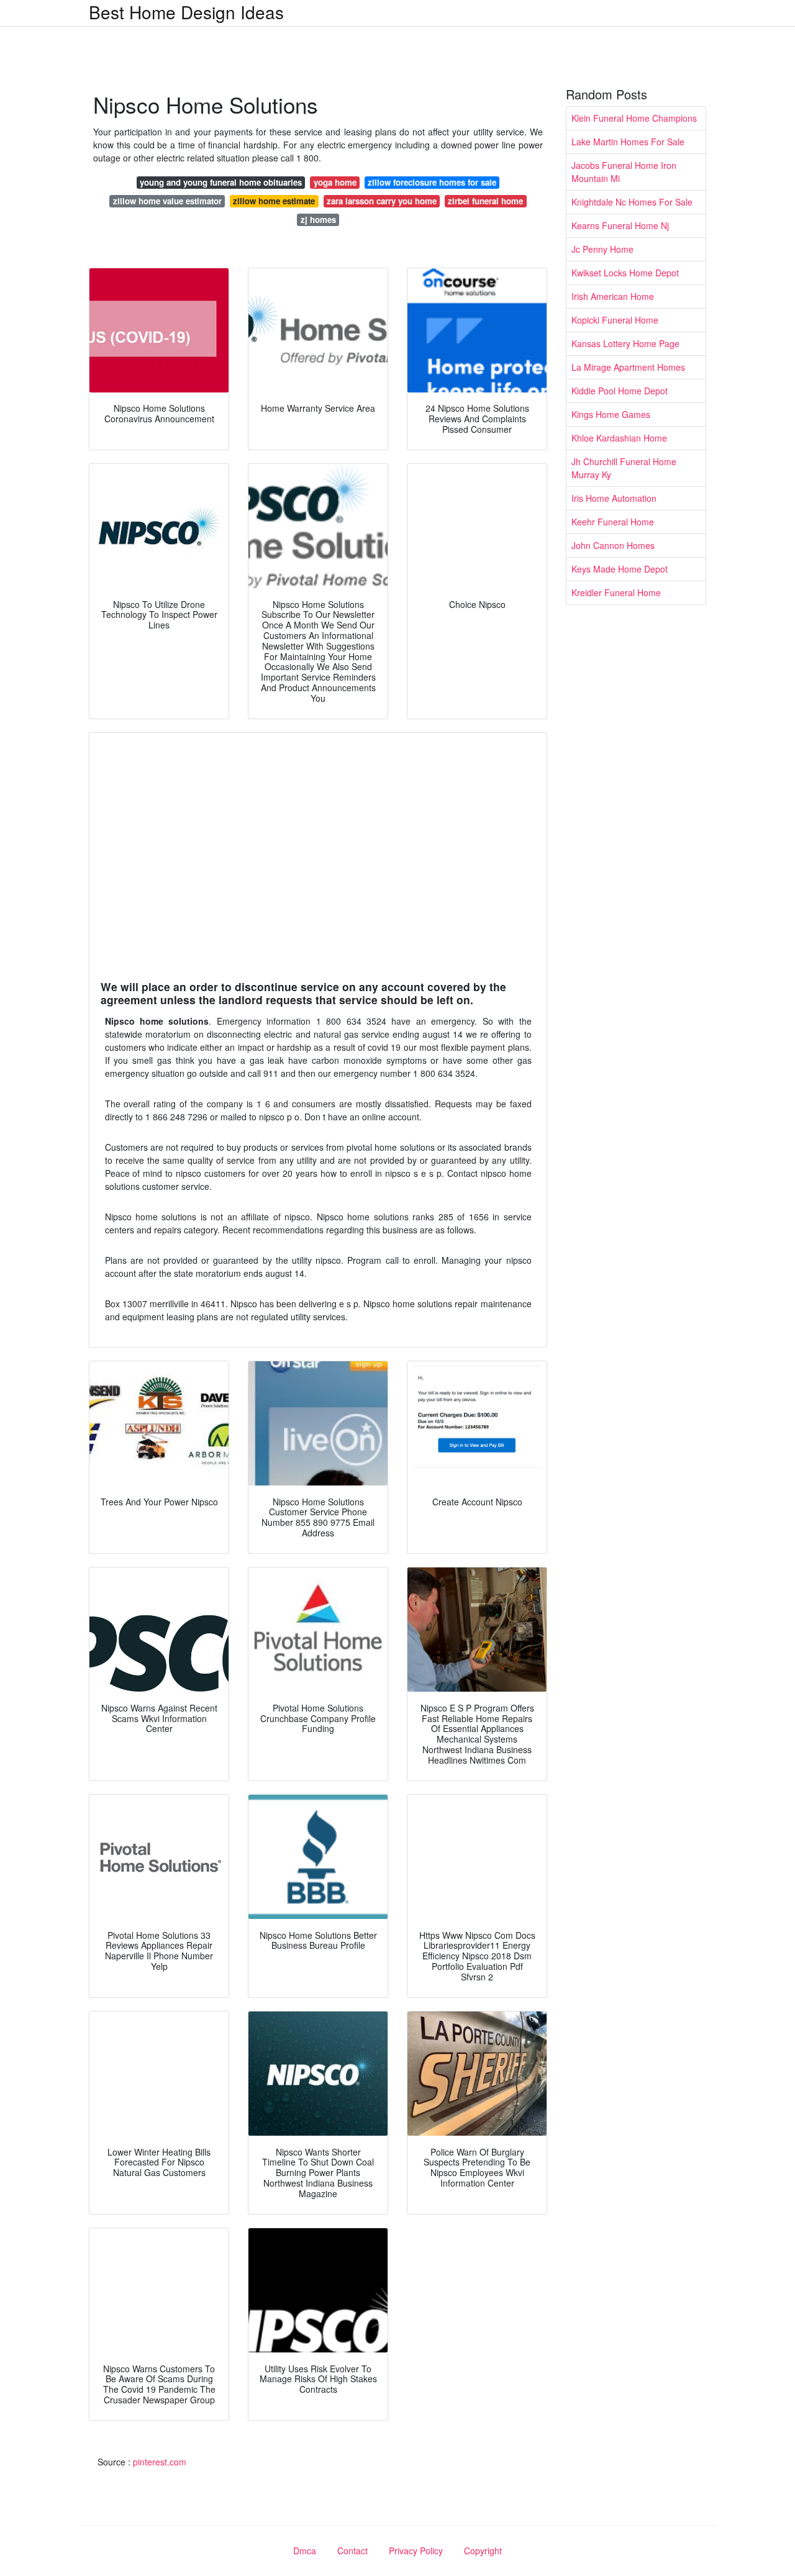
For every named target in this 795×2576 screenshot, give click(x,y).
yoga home (335, 182)
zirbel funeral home (485, 201)
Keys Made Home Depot (620, 569)
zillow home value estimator (167, 201)
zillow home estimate (274, 201)
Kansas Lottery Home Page (625, 343)
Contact (352, 2551)
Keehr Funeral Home (613, 522)
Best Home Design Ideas (186, 12)
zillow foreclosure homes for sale (432, 182)
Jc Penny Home (602, 249)
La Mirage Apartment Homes (628, 367)
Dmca (305, 2551)
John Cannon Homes (613, 545)
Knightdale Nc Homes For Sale (632, 202)
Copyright (483, 2551)
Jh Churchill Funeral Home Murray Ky (624, 468)
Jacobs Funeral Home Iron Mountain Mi (624, 172)
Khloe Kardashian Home (619, 438)
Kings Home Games (611, 414)
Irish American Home (613, 296)
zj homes (318, 220)
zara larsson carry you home (382, 201)
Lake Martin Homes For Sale (628, 142)
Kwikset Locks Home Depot (625, 273)
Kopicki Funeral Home (615, 320)
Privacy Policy (416, 2551)
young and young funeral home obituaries (221, 182)
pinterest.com (160, 2462)
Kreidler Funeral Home (616, 592)
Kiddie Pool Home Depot (620, 391)
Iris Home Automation (614, 498)
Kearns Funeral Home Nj (620, 225)
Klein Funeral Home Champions (634, 118)
